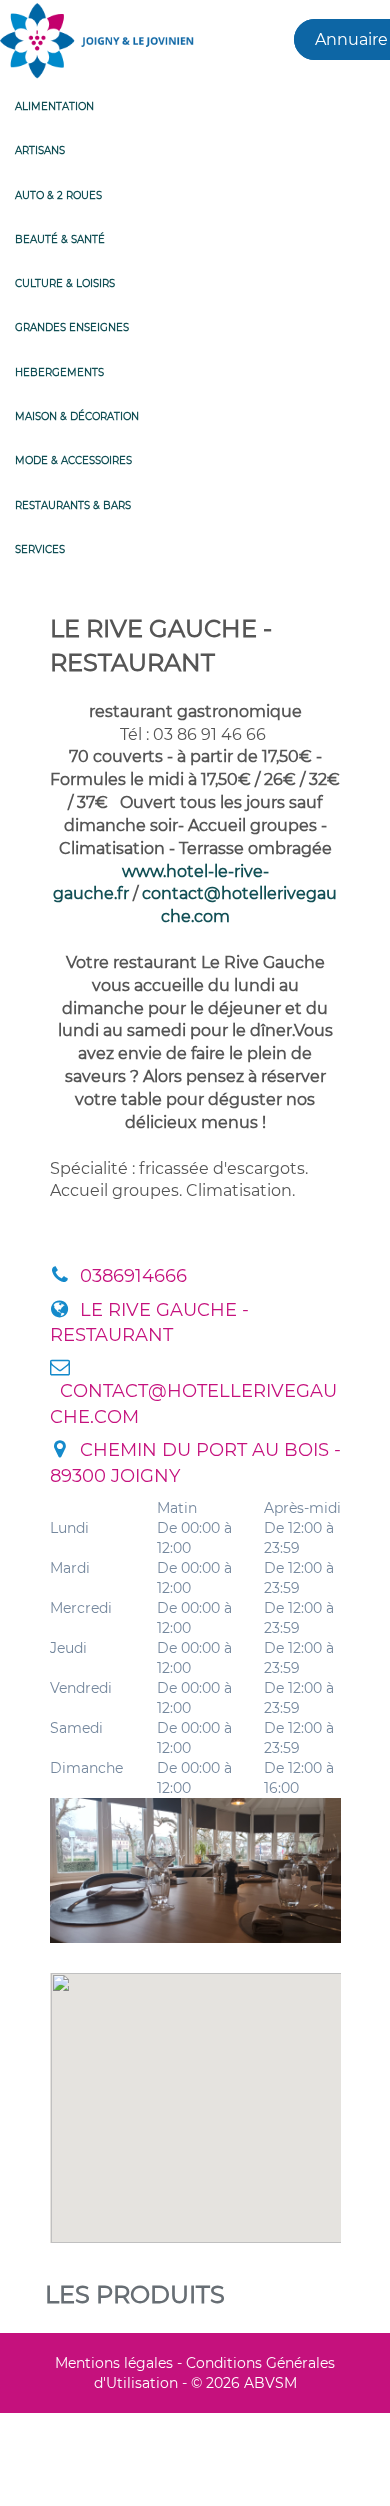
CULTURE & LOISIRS (65, 283)
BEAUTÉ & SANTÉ (60, 239)
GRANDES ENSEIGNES (72, 327)
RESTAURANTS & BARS (73, 505)
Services (40, 549)
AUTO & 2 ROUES (58, 195)
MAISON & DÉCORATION (77, 416)
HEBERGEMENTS (59, 372)
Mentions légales (114, 2363)
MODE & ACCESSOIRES (73, 460)
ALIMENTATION (54, 106)
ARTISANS (40, 150)
